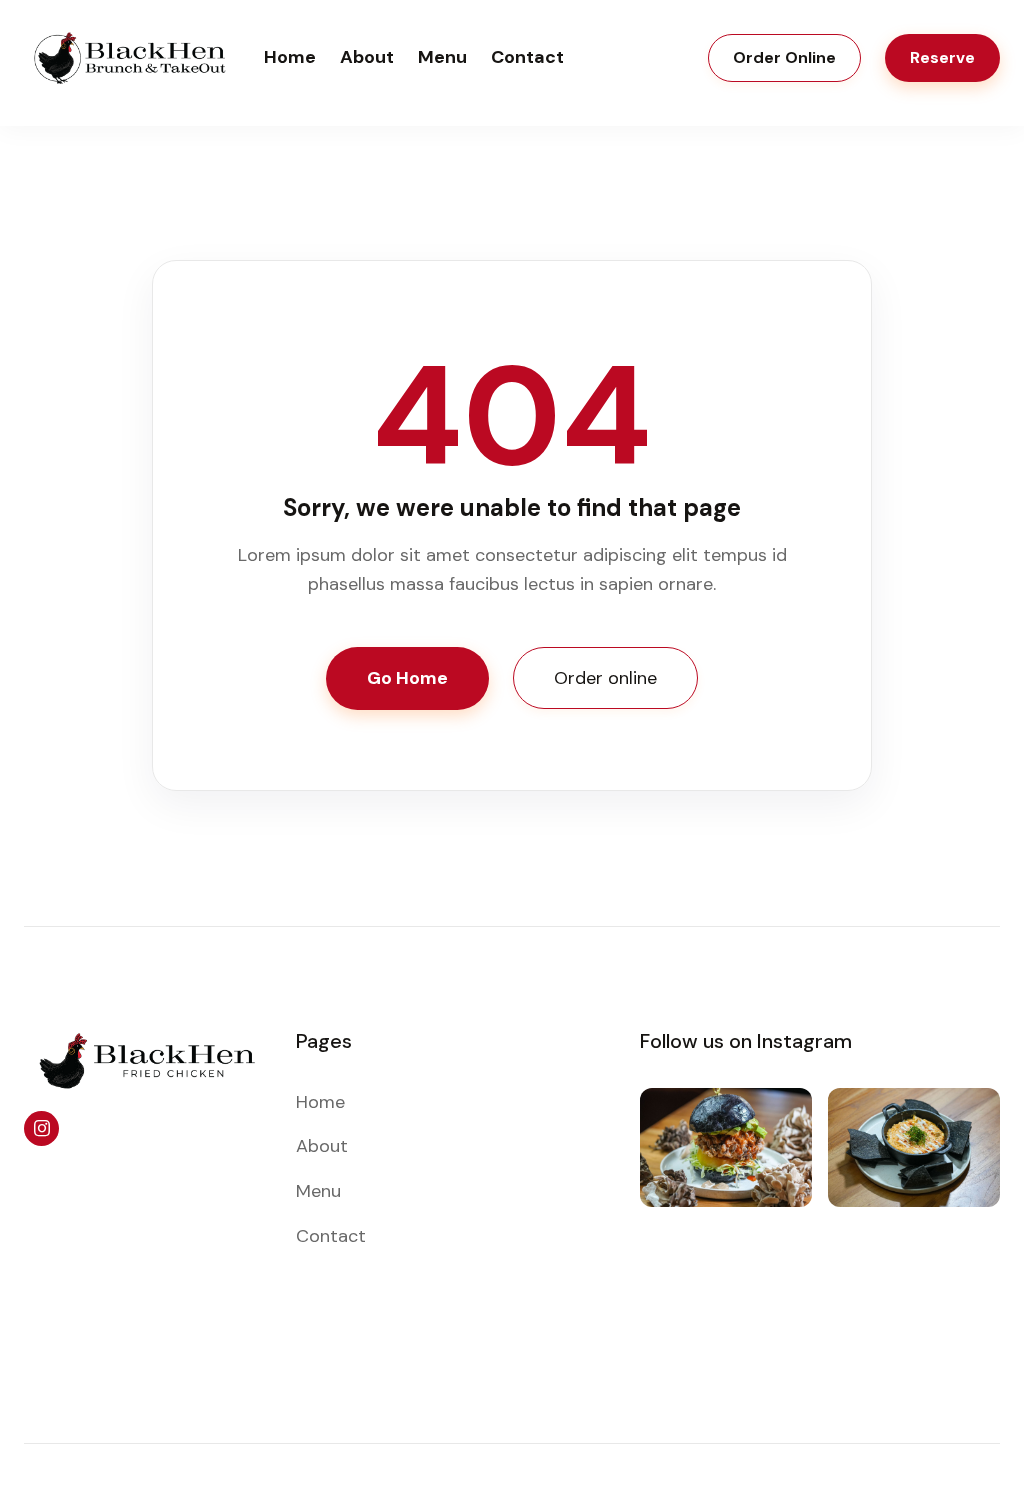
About (367, 57)
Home (290, 57)
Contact (527, 57)
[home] (132, 58)
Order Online (784, 57)
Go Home (407, 678)
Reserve (942, 57)
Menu (442, 57)
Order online (605, 678)
